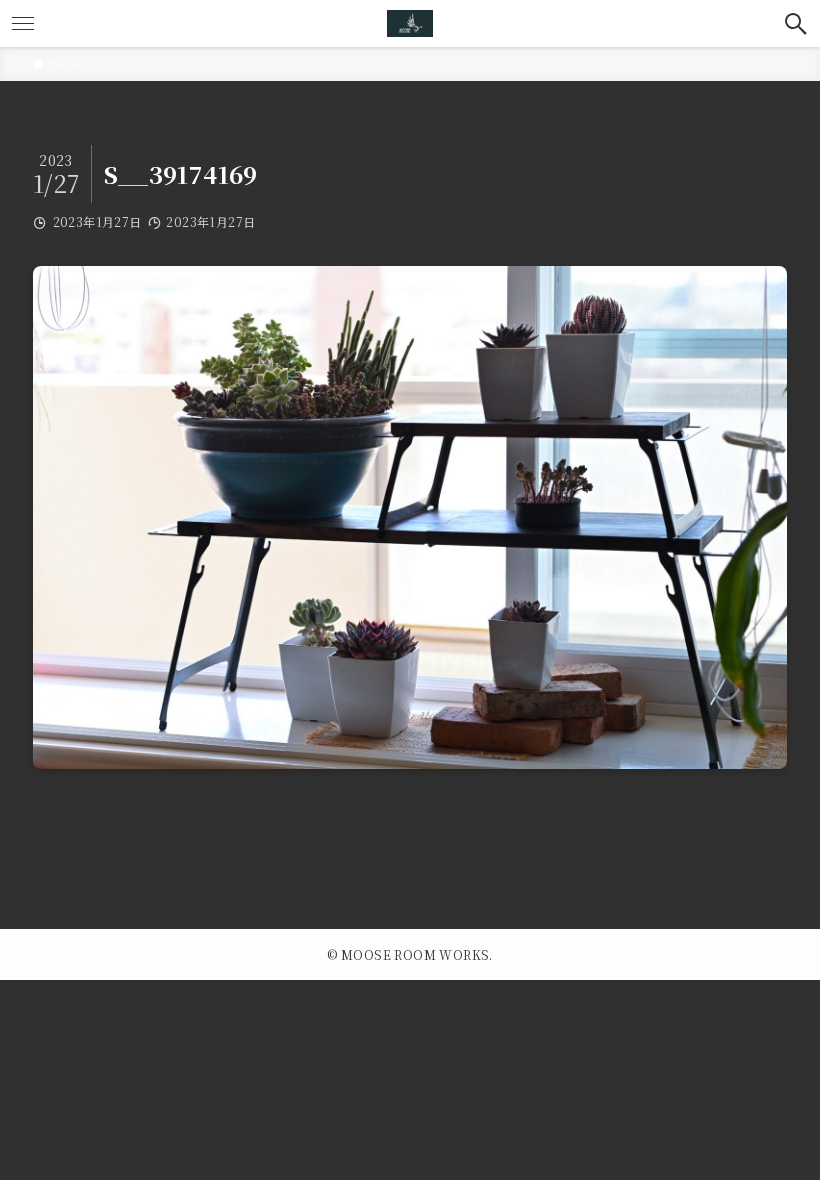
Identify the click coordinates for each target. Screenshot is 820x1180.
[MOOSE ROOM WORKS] (410, 23)
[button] (796, 23)
